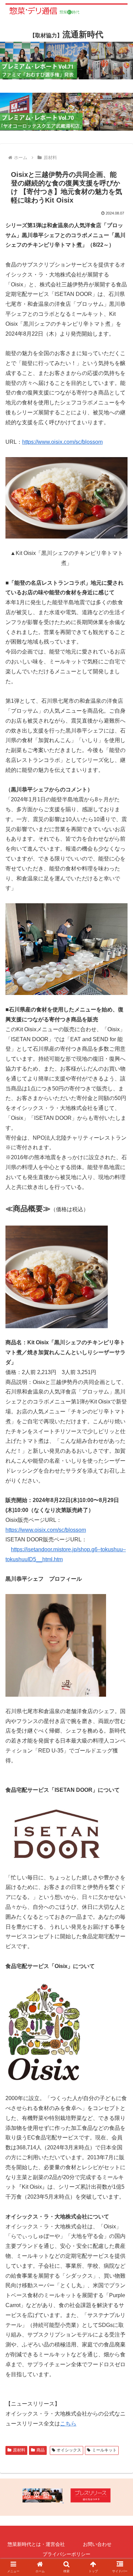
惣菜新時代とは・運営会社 (36, 2544)
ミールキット (104, 2450)
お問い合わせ (97, 2544)
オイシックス (69, 2450)
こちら (68, 2424)
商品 (41, 2450)
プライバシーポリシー (66, 2554)
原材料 (19, 2450)
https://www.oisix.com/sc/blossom (62, 442)
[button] (120, 1349)
